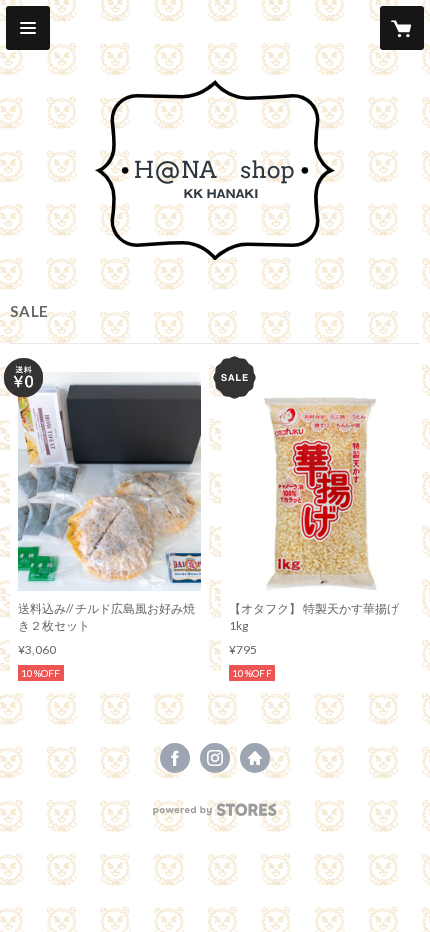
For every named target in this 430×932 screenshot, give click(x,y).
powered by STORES (215, 815)
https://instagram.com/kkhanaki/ (215, 758)
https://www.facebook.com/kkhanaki (175, 758)
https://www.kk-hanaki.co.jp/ (255, 758)
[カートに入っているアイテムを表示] (402, 28)
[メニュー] (28, 28)
